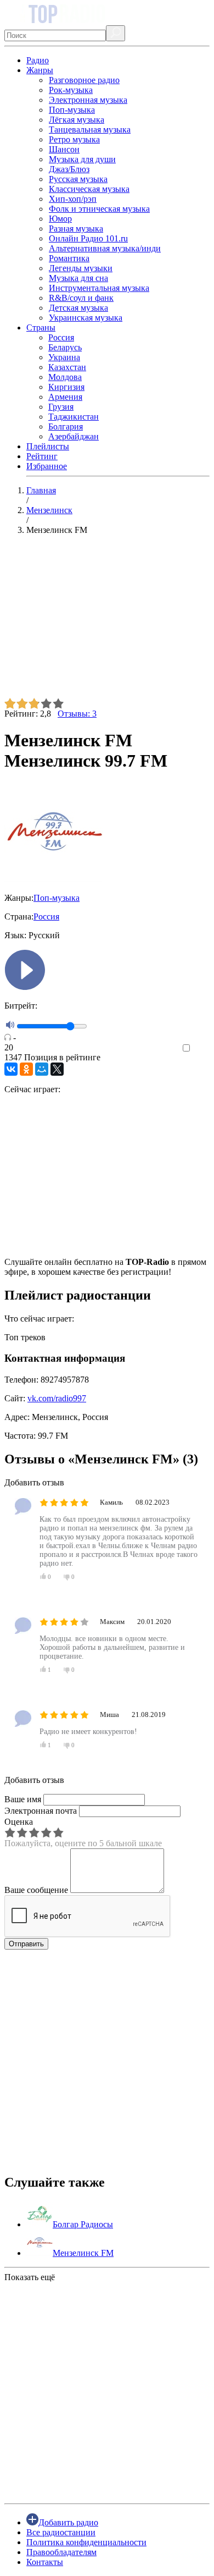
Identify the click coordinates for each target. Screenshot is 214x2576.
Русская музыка (78, 179)
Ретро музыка (74, 139)
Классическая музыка (89, 189)
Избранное (47, 466)
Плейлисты (48, 446)
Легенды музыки (81, 268)
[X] (57, 1069)
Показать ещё (30, 2277)
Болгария (66, 426)
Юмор (60, 219)
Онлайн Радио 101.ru (88, 238)
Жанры (40, 70)
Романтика (69, 258)
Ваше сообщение (36, 1890)
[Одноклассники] (26, 1069)
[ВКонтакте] (11, 1069)
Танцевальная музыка (90, 130)
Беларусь (65, 347)
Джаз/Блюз (69, 169)
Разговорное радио (84, 80)
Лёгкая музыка (77, 120)
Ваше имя (23, 1799)
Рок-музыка (71, 90)
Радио (38, 60)
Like (202, 1048)
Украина (64, 357)
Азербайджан (74, 436)
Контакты (45, 2562)
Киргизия (66, 387)
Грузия (61, 407)
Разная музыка (76, 229)
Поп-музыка (72, 110)
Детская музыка (78, 308)
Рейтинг (42, 456)
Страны (41, 327)
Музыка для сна (78, 278)
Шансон (64, 149)
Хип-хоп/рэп (73, 199)
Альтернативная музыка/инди (105, 248)
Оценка (19, 1822)
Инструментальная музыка (99, 288)
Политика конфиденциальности (86, 2542)
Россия (61, 337)
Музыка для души (82, 159)
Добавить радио (68, 2522)
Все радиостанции (61, 2532)
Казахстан (67, 367)
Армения (65, 397)
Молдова (65, 377)
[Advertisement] (107, 621)
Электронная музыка (88, 100)
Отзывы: (77, 714)
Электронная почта (41, 1811)
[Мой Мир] (42, 1069)
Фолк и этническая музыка (99, 209)
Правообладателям (61, 2552)
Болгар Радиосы (83, 2224)
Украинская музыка (86, 318)
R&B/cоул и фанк (81, 298)
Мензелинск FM (83, 2253)
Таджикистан (74, 417)
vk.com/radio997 (57, 1398)
